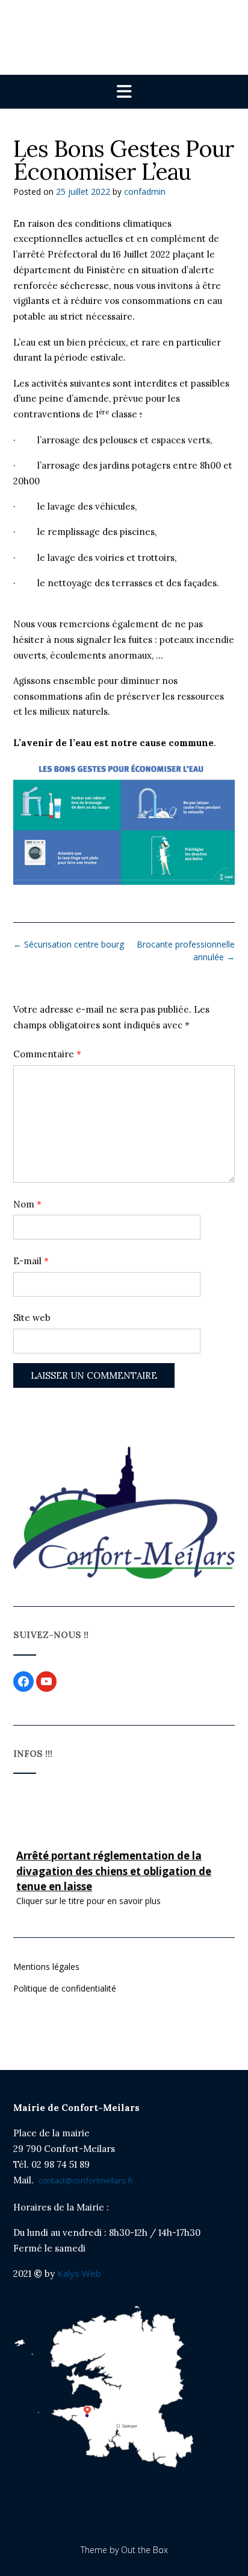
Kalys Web (78, 2273)
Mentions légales (46, 1967)
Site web (32, 1318)
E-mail (31, 1261)
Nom (27, 1204)
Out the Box (144, 2550)
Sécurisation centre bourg (69, 944)
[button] (124, 92)
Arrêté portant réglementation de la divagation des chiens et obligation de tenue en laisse (114, 1869)
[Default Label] (46, 1681)
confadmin (145, 191)
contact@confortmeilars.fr (86, 2180)
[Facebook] (23, 1681)
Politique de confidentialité (65, 1988)
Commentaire (47, 1054)
